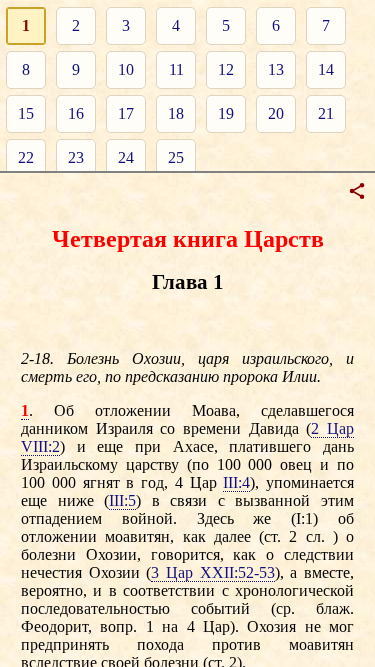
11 (176, 69)
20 (276, 113)
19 (226, 113)
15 (26, 113)
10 (126, 69)
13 (276, 69)
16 (76, 113)
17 (126, 113)
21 (326, 113)
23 (76, 157)
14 (326, 69)
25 (176, 157)
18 (176, 113)
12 (226, 69)
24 (126, 157)
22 (26, 157)
